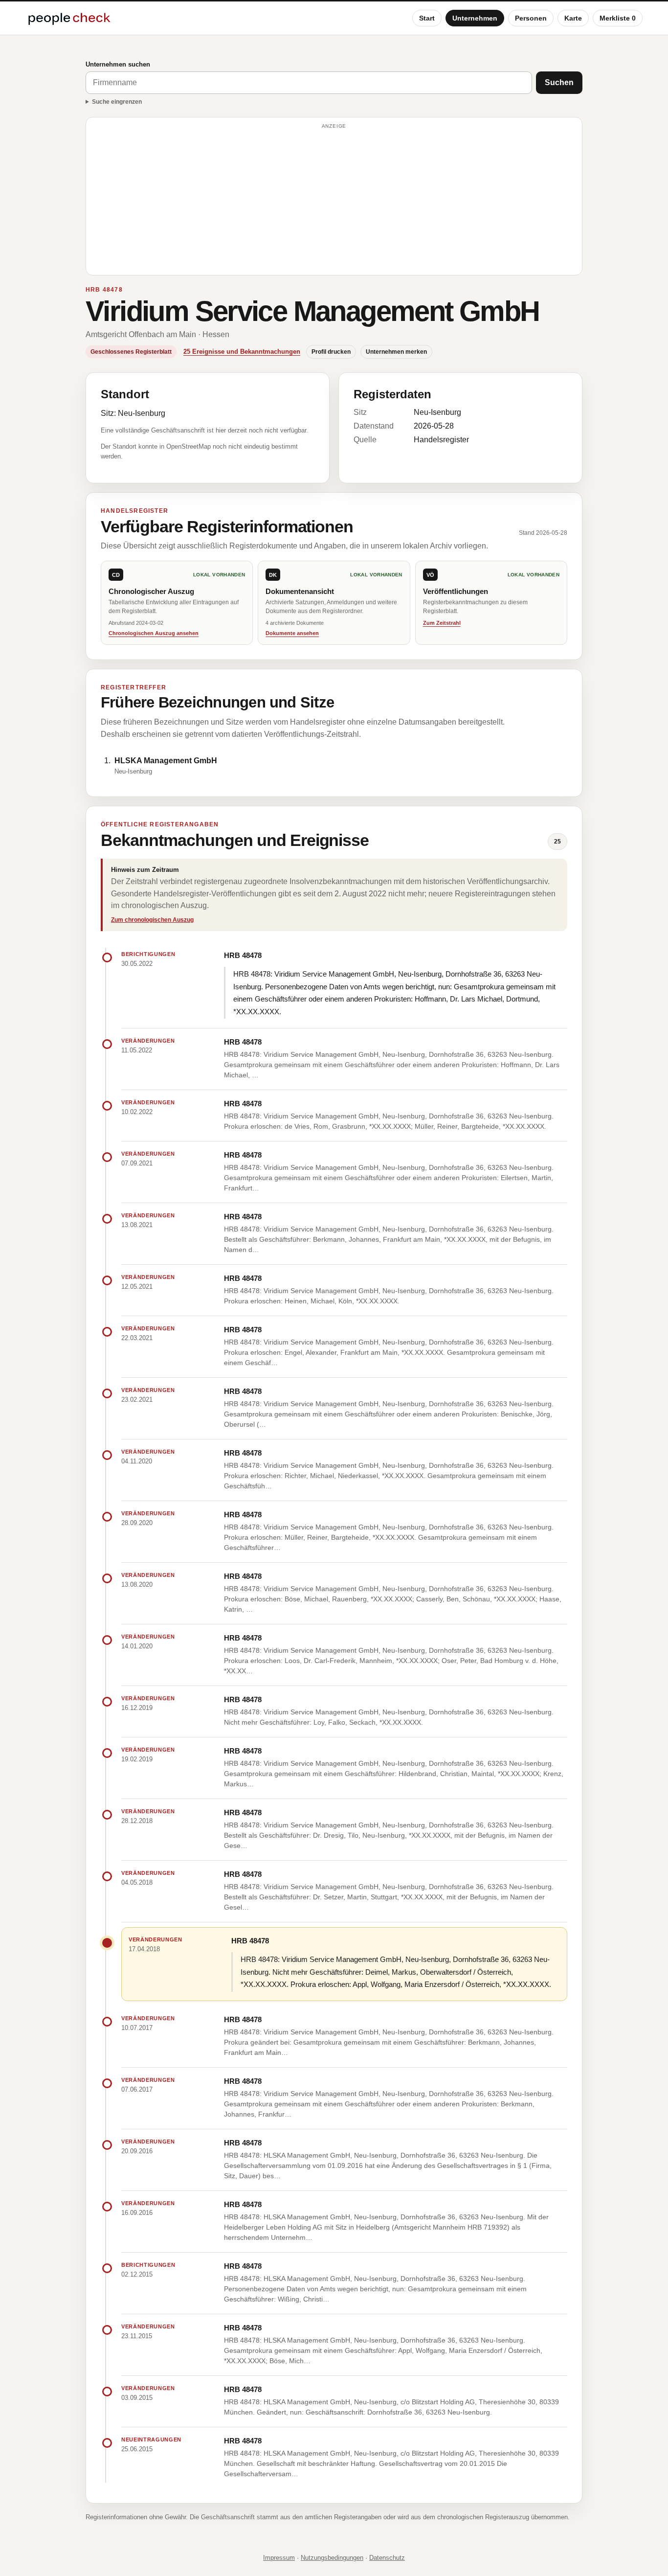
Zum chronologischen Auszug (152, 920)
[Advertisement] (334, 201)
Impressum (279, 2558)
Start (427, 18)
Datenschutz (387, 2558)
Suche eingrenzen (117, 102)
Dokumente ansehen (292, 633)
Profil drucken (331, 352)
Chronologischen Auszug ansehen (154, 633)
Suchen (559, 82)
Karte (573, 18)
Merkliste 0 (618, 18)
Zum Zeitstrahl (442, 623)
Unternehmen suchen (118, 64)
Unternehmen (475, 18)
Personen (531, 18)
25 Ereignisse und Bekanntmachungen (242, 352)
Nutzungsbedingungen (332, 2558)
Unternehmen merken (396, 352)
